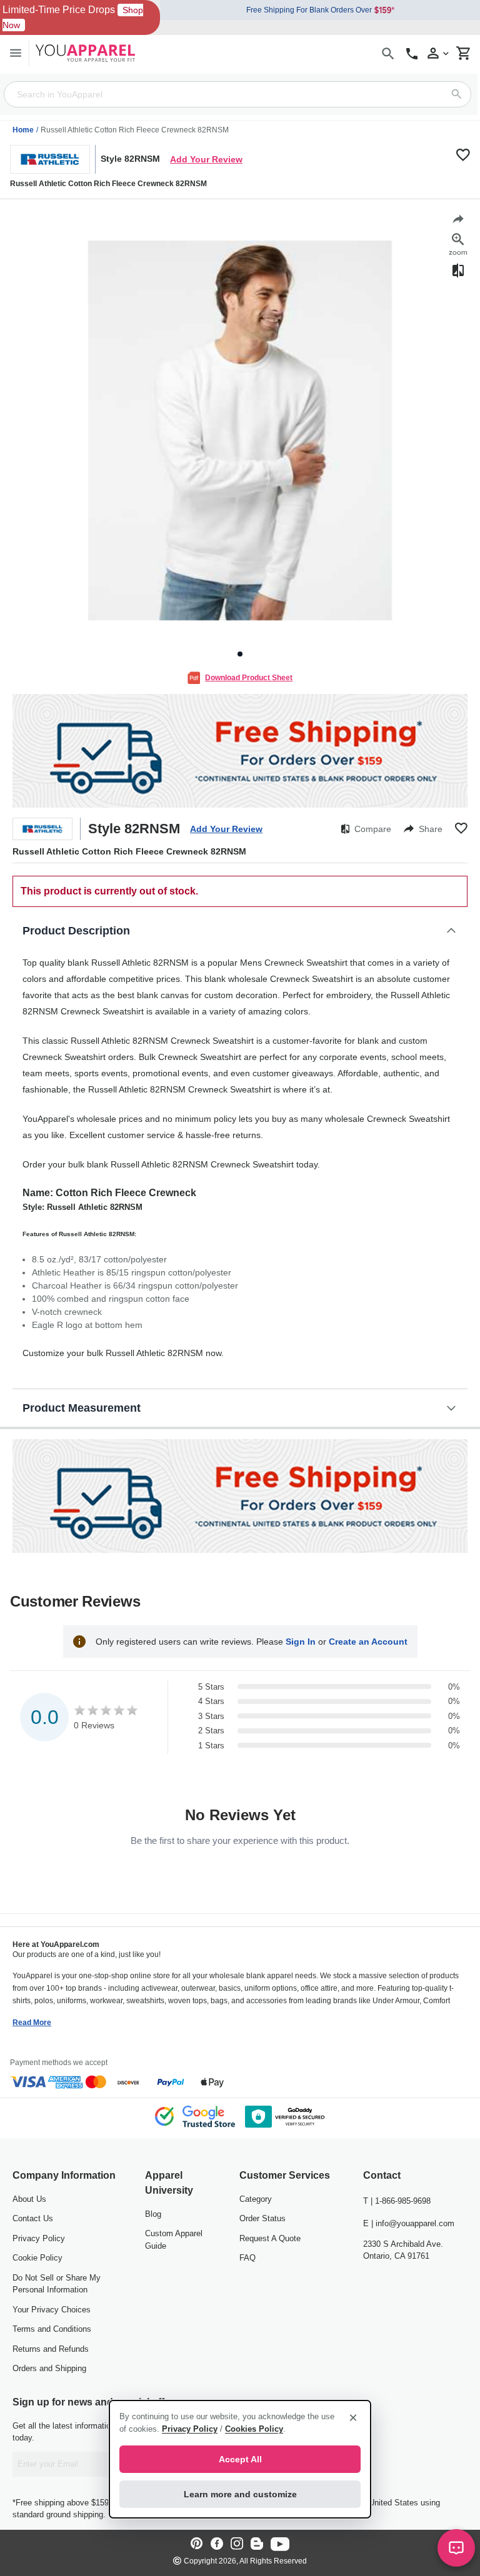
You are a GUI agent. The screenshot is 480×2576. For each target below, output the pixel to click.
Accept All (240, 2459)
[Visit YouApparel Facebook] (217, 2544)
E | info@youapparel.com (409, 2223)
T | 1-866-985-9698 (397, 2201)
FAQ (247, 2258)
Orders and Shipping (49, 2368)
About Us (29, 2199)
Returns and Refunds (51, 2349)
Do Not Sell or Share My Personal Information (57, 2284)
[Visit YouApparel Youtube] (280, 2544)
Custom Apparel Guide (174, 2240)
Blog (153, 2214)
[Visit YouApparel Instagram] (237, 2544)
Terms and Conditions (52, 2329)
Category (256, 2199)
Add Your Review (206, 159)
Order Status (262, 2218)
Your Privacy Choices (52, 2310)
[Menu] (16, 53)
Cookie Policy (37, 2258)
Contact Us (33, 2218)
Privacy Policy (39, 2238)
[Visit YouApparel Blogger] (257, 2544)
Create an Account (368, 1642)
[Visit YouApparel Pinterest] (197, 2544)
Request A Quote (270, 2238)
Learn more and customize (240, 2494)
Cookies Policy (254, 2429)
